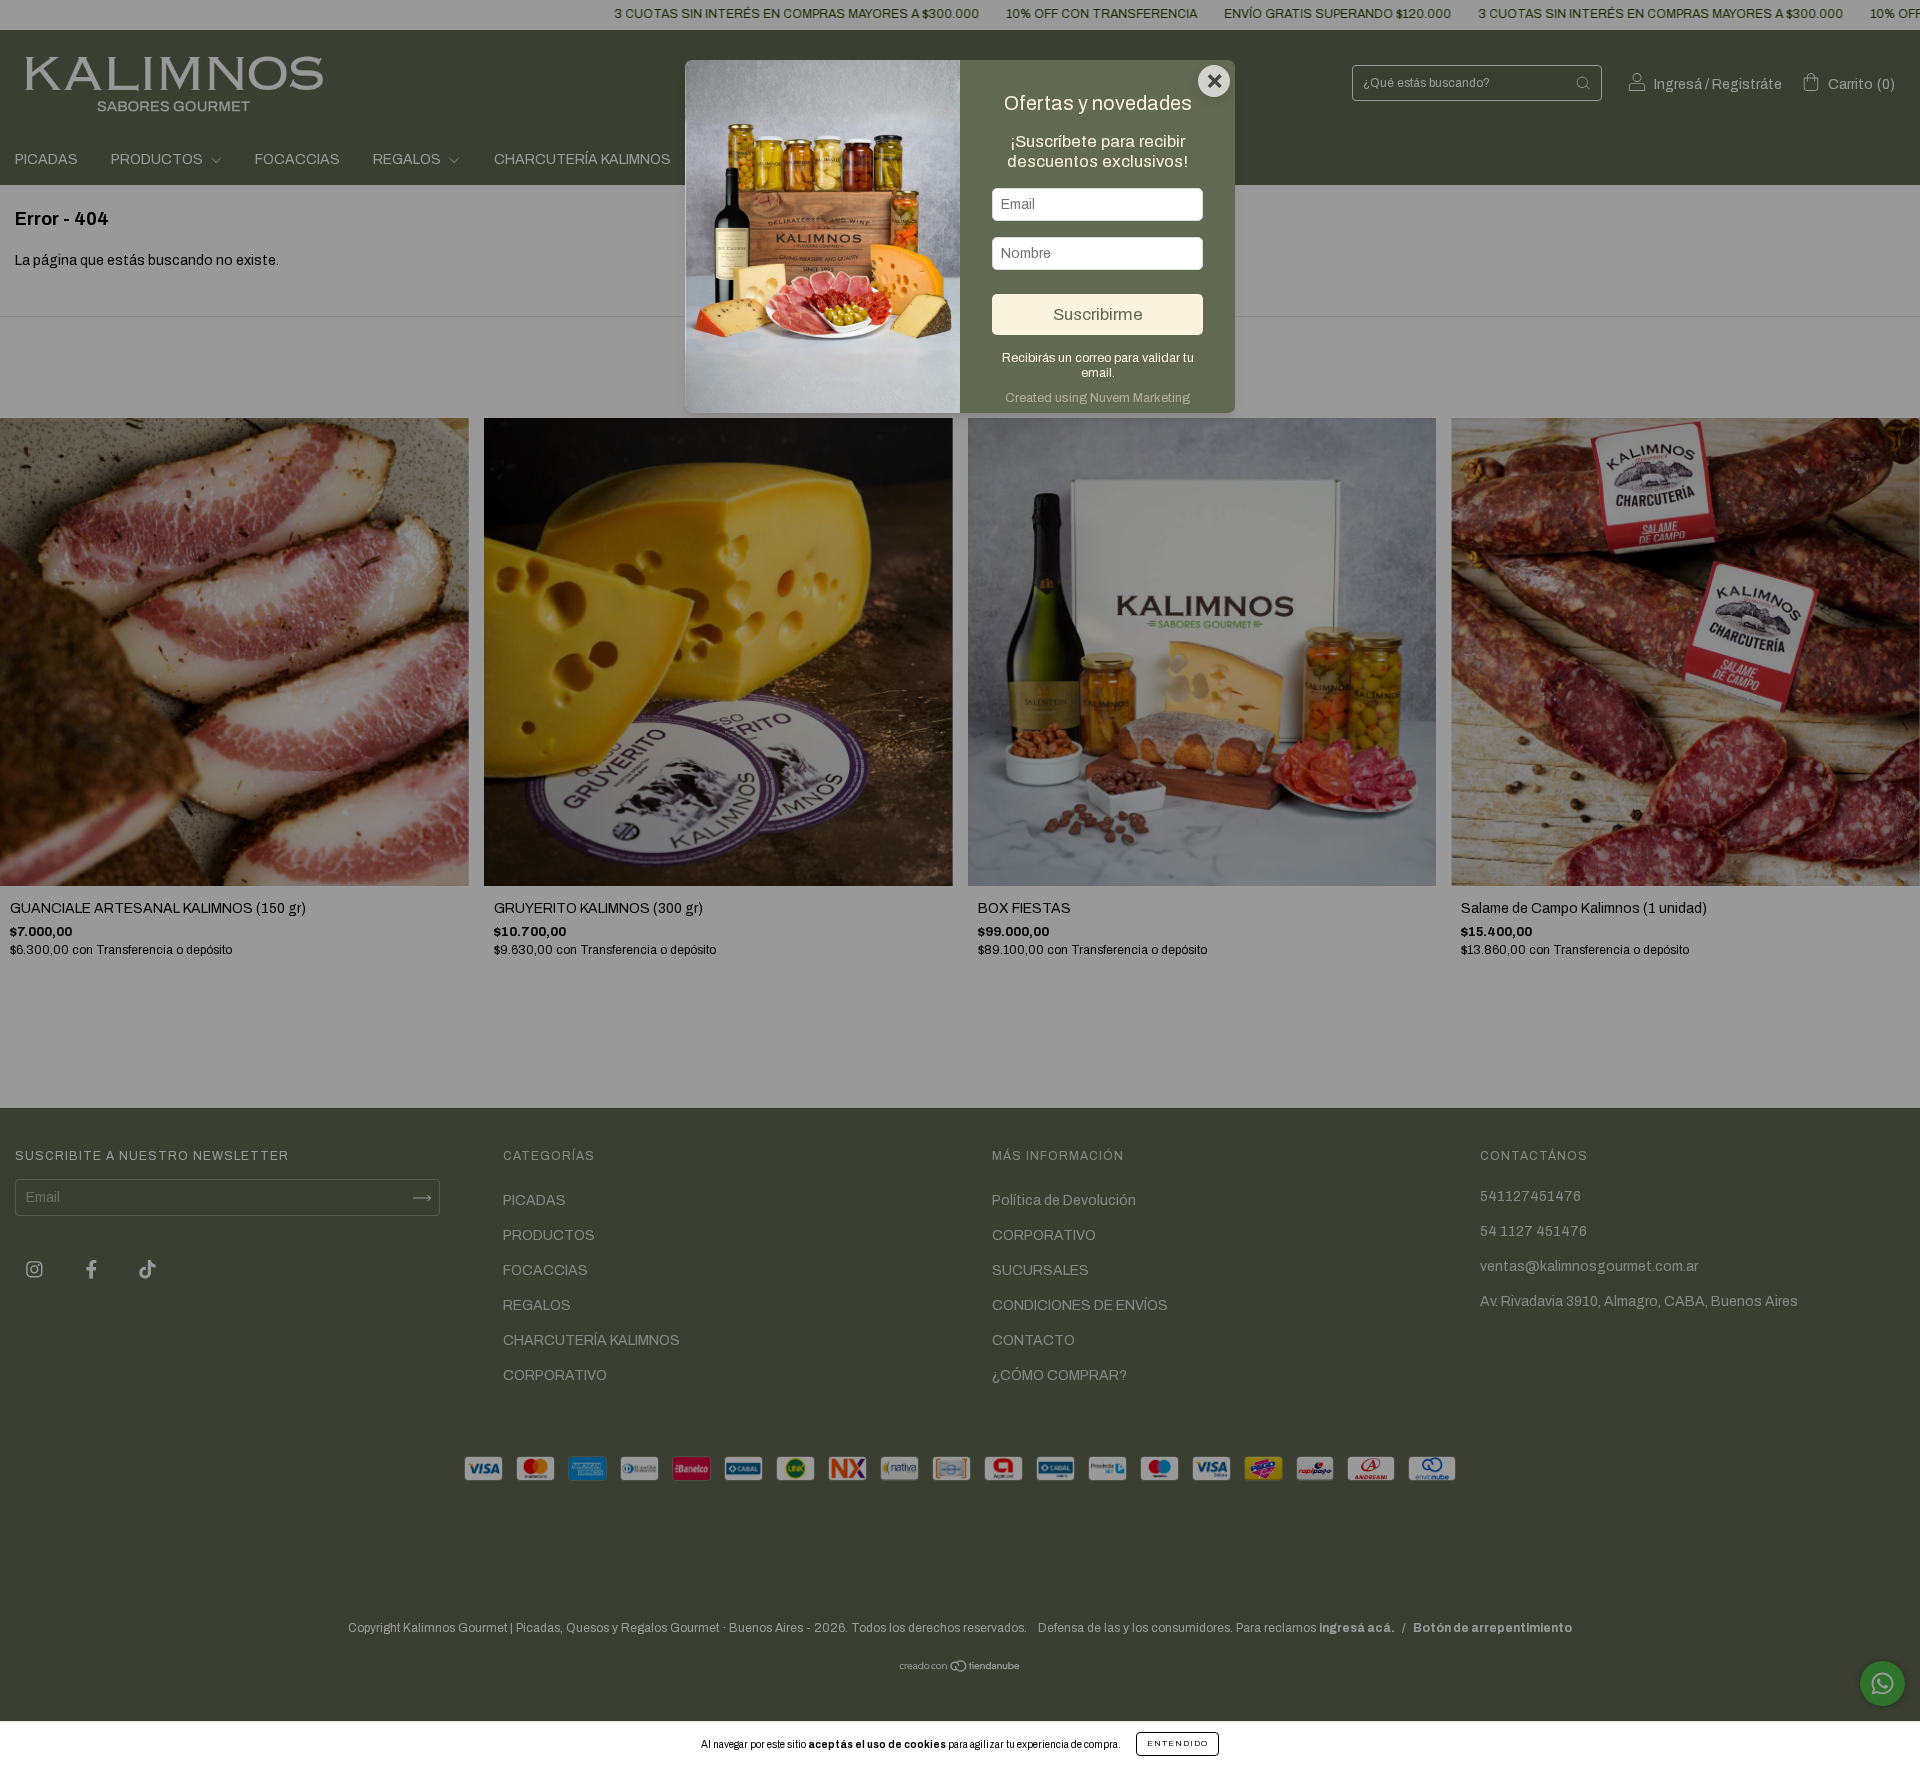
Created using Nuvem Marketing (1097, 398)
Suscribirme (1098, 314)
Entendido (1177, 1743)
